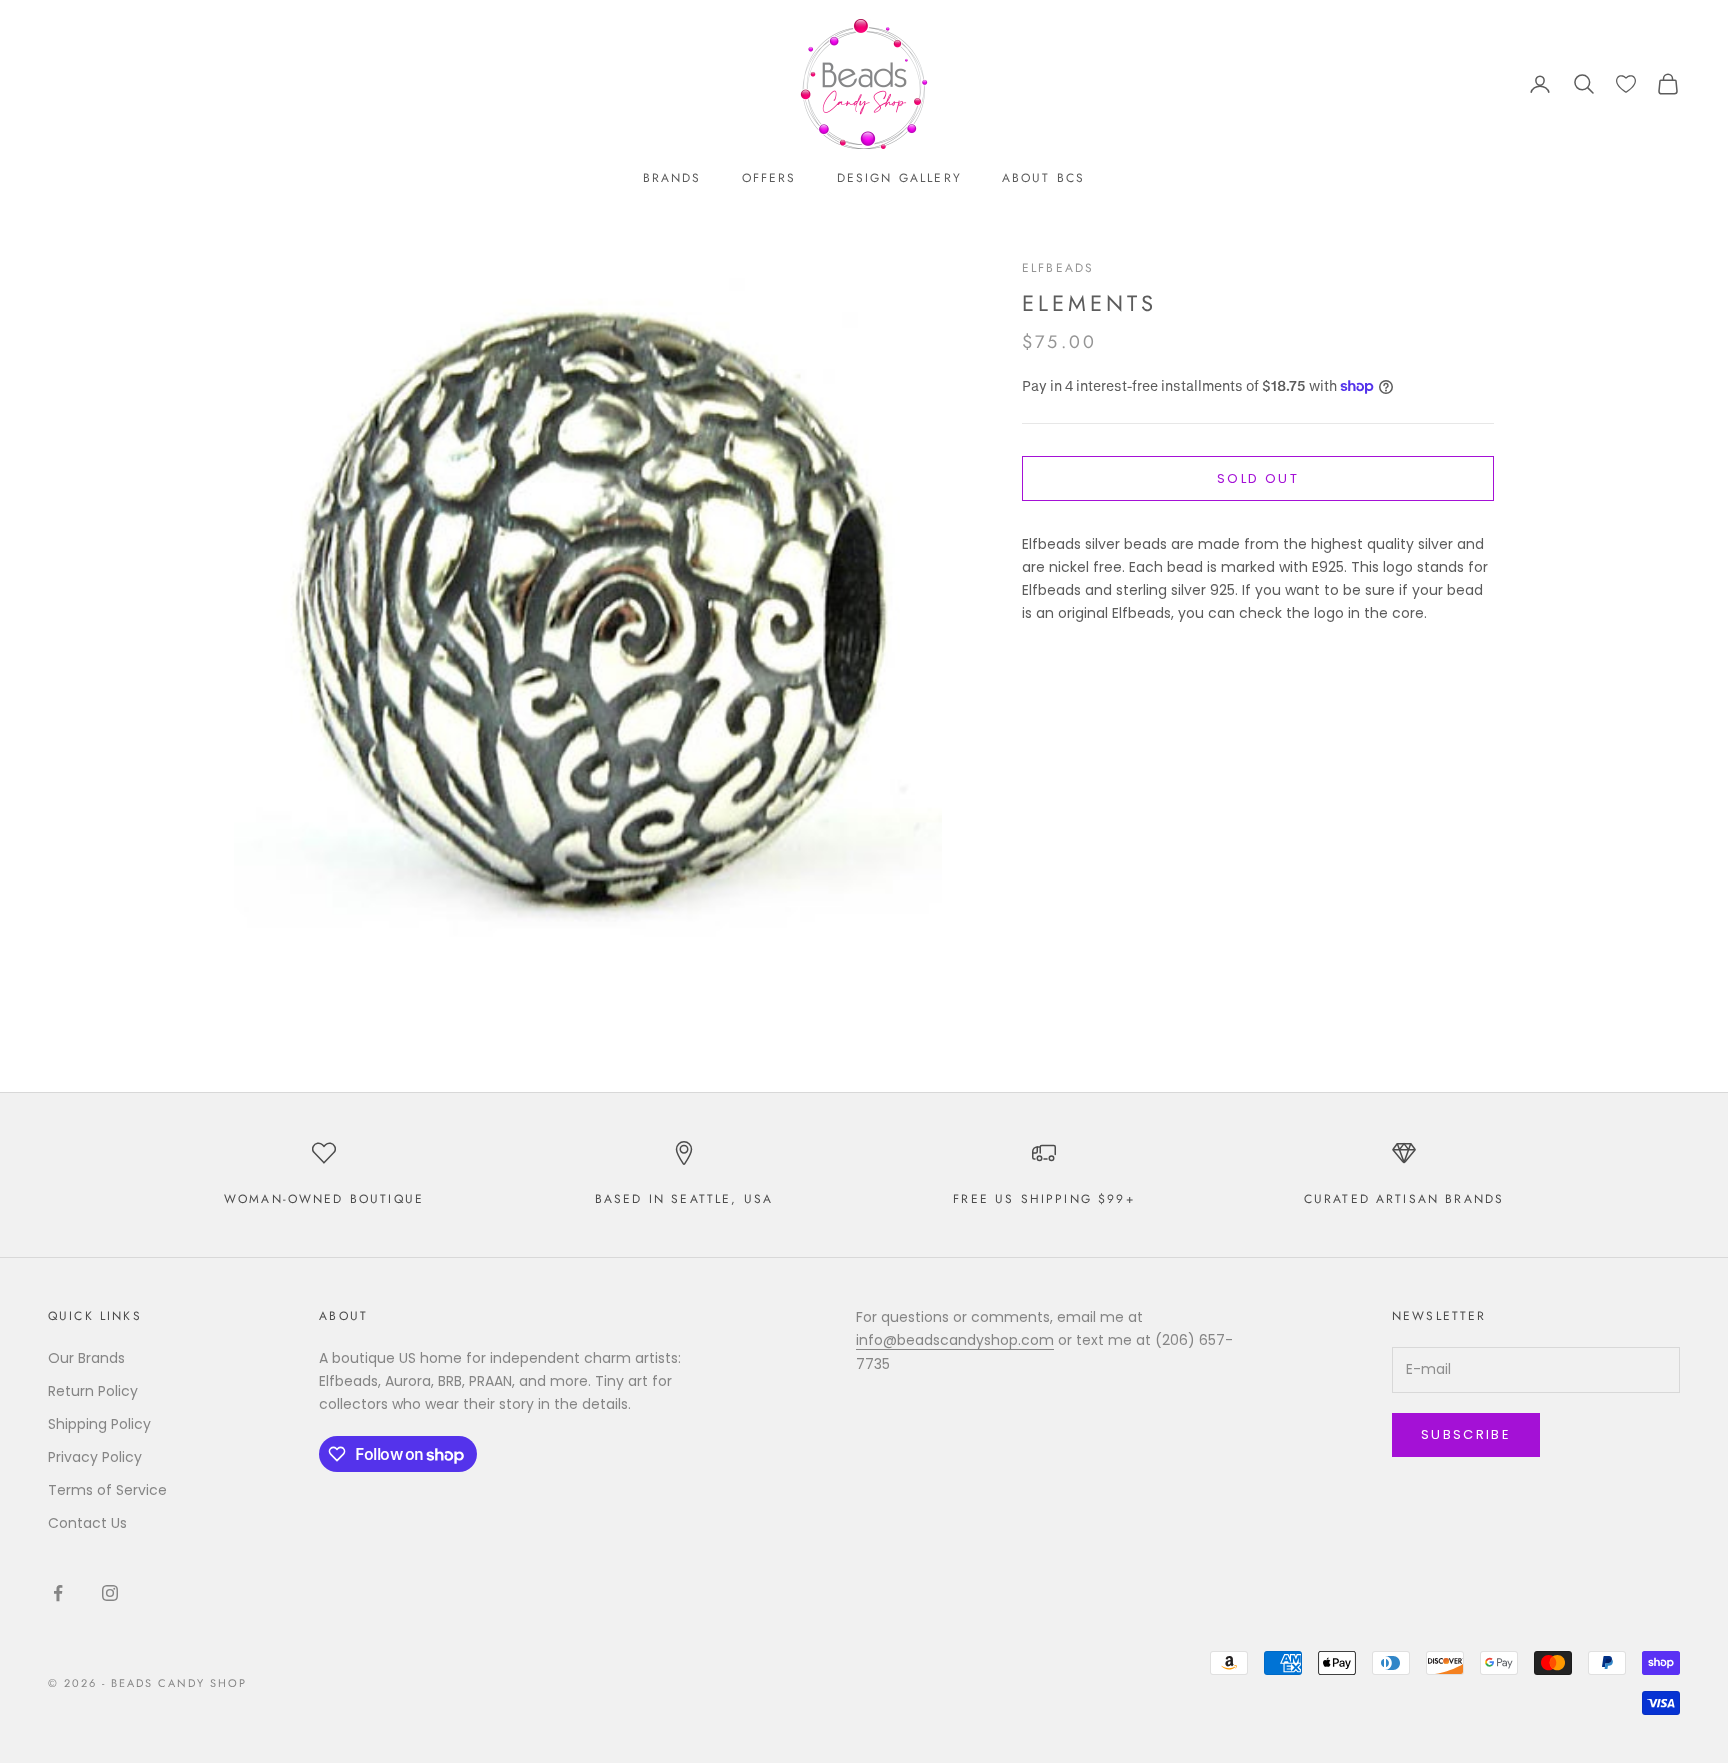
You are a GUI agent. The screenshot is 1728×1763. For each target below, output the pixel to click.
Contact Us (87, 1523)
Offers (769, 178)
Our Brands (86, 1358)
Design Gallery (899, 178)
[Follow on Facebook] (58, 1593)
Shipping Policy (99, 1424)
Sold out (1258, 478)
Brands (672, 178)
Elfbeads (1058, 268)
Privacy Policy (95, 1457)
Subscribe (1466, 1434)
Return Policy (93, 1391)
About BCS (1043, 178)
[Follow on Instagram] (110, 1593)
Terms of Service (107, 1490)
